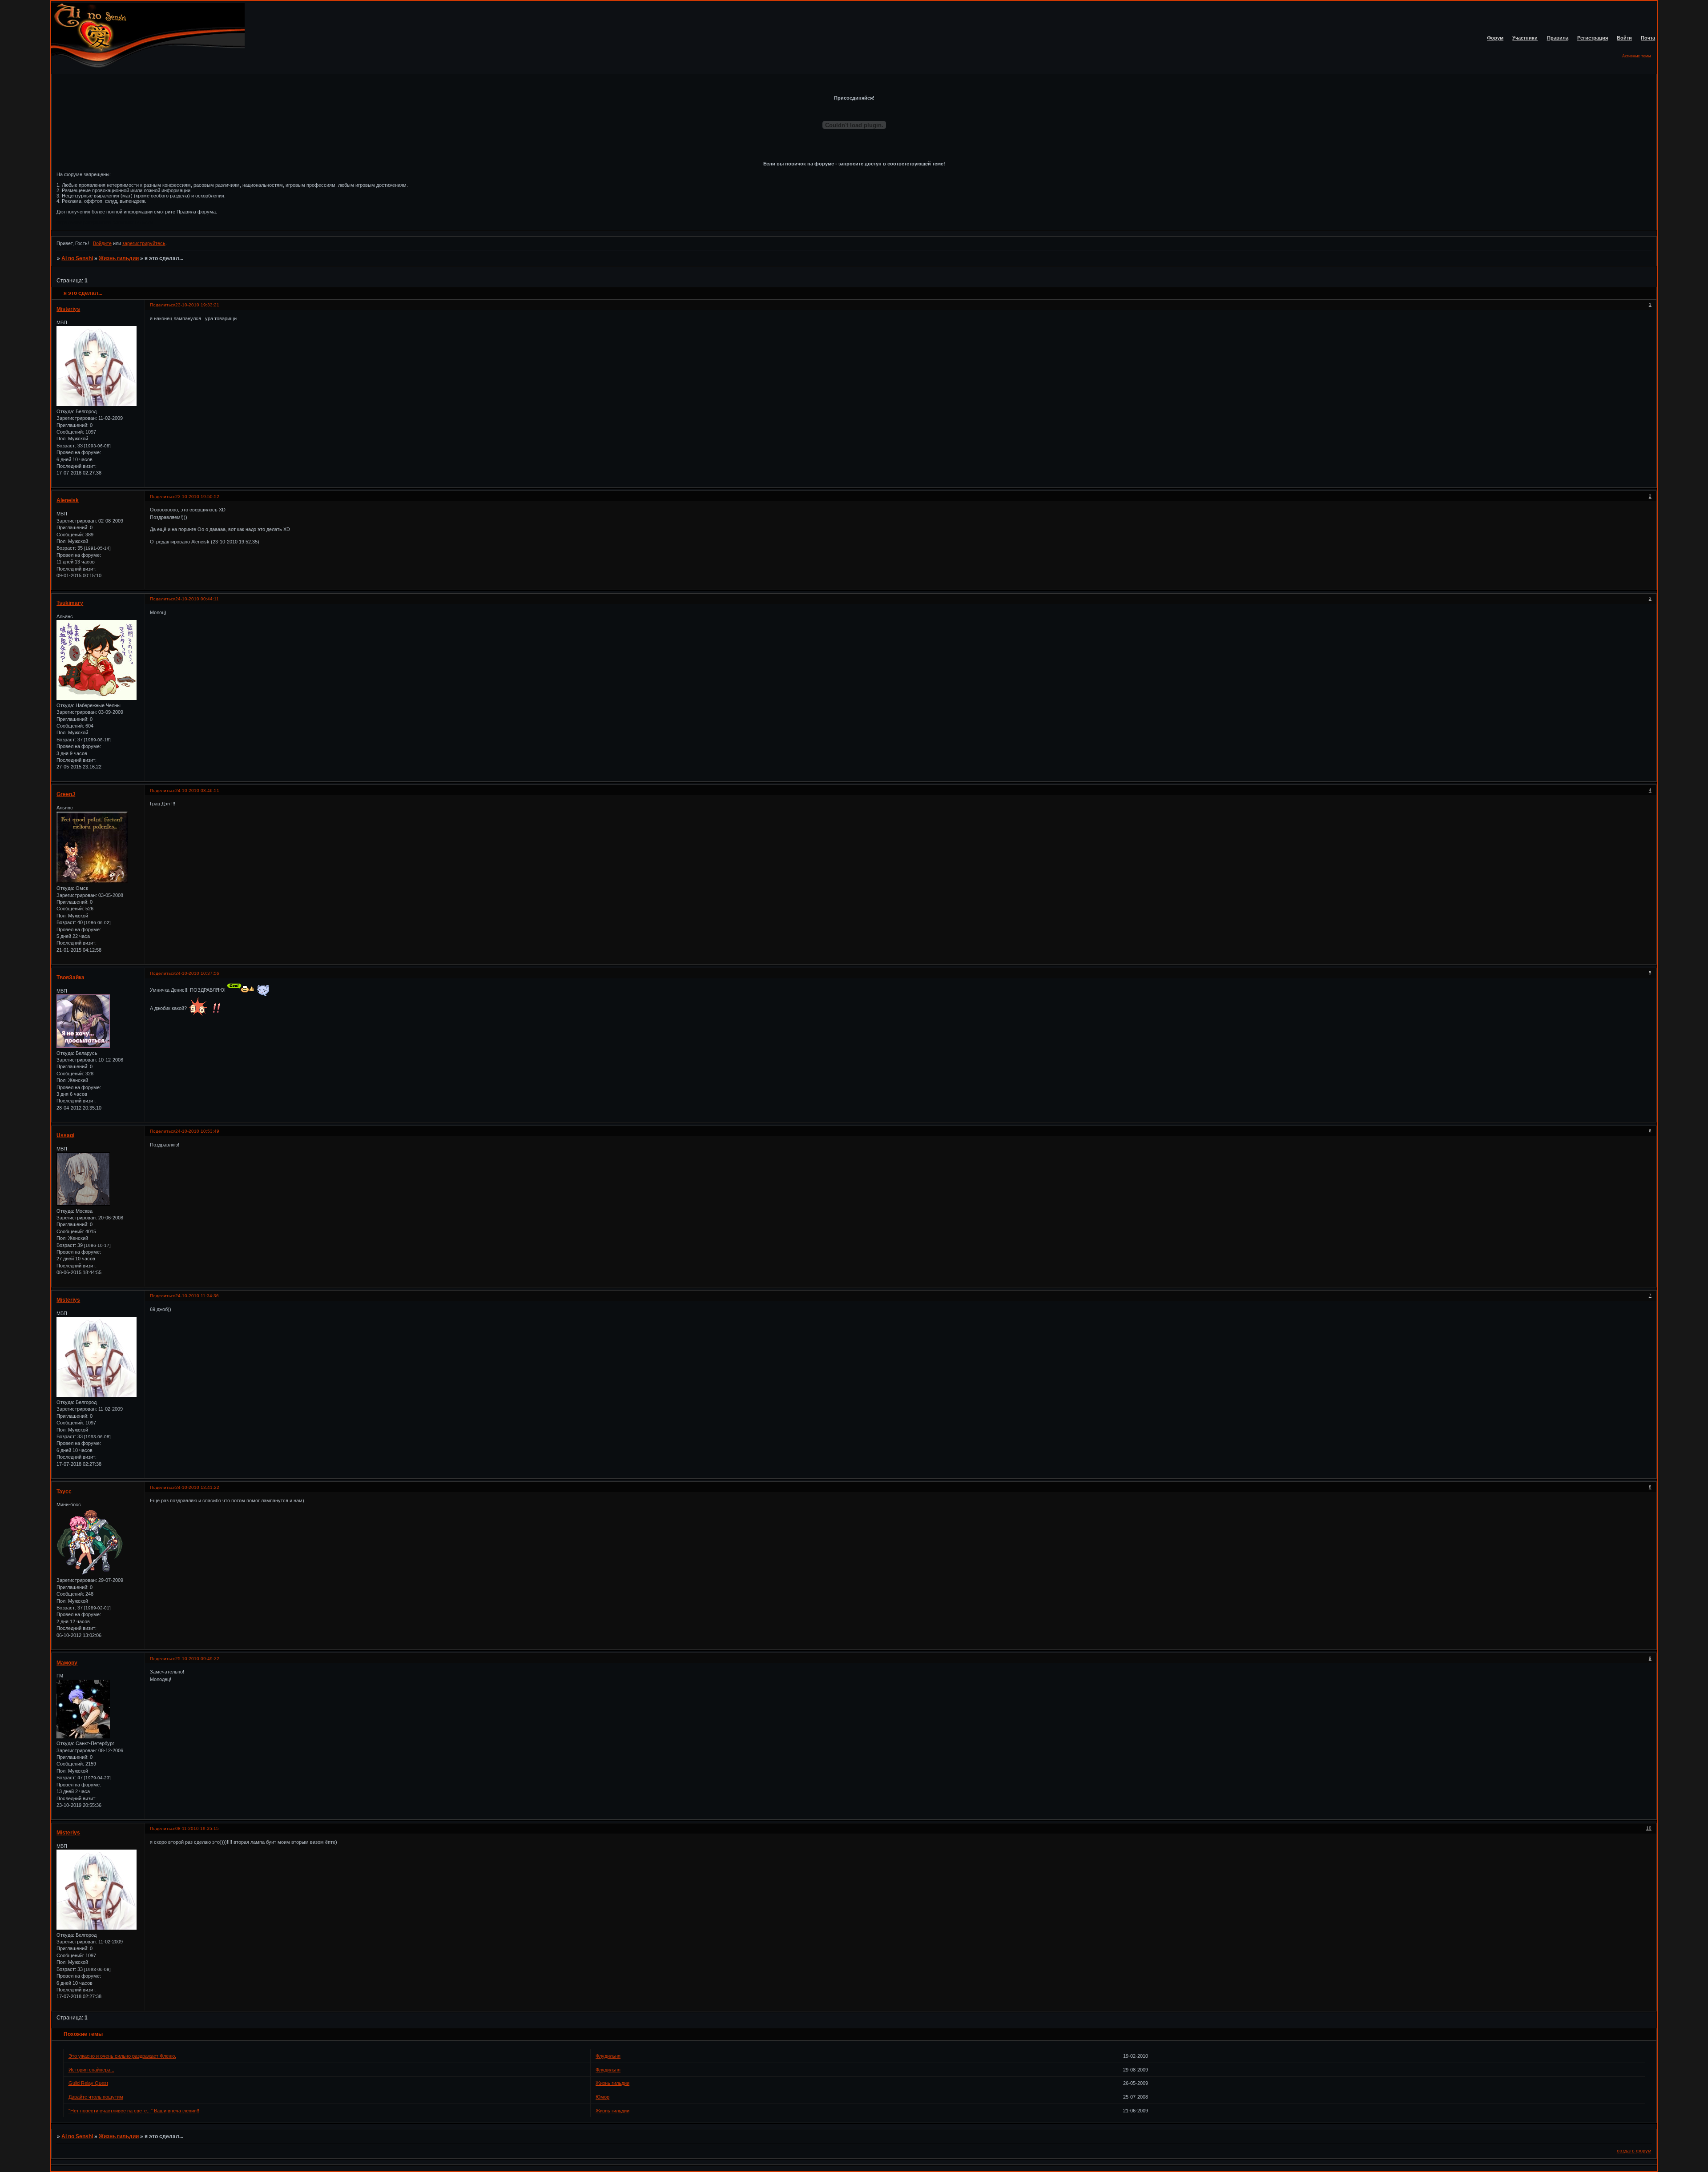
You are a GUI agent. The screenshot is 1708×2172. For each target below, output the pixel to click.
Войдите (102, 243)
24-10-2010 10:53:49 (197, 1131)
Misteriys (68, 309)
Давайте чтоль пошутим (96, 2097)
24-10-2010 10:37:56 (197, 973)
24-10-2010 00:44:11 (197, 599)
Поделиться (163, 305)
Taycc (64, 1492)
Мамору (67, 1663)
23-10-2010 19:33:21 (197, 305)
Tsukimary (70, 603)
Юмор (602, 2097)
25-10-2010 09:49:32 (197, 1659)
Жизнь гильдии (119, 258)
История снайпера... (91, 2070)
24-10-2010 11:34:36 (197, 1296)
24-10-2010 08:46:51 (197, 790)
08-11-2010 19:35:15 (197, 1828)
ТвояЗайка (70, 977)
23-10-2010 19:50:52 (197, 497)
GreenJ (66, 794)
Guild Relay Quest (88, 2083)
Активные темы (1636, 56)
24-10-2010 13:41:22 (197, 1487)
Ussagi (65, 1135)
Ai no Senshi (77, 258)
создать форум (1634, 2151)
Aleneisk (68, 500)
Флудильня (608, 2056)
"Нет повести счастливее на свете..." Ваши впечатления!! (134, 2111)
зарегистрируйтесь (144, 243)
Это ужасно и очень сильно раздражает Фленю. (122, 2056)
